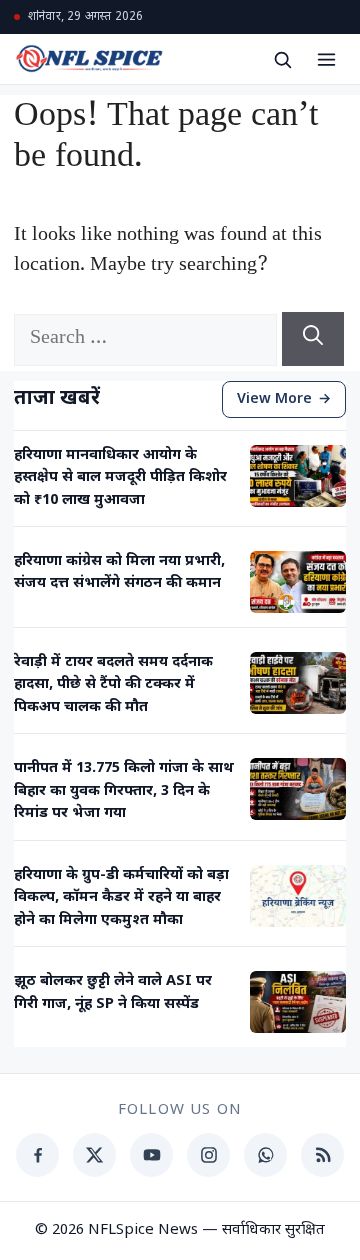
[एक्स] (94, 1155)
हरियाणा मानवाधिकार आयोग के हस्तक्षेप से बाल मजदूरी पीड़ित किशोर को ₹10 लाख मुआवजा (120, 478)
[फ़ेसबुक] (37, 1155)
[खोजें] (282, 59)
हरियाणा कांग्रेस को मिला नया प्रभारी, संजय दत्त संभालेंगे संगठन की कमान (119, 572)
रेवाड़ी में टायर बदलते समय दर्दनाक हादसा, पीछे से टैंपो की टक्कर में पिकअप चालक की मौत (113, 685)
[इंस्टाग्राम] (208, 1155)
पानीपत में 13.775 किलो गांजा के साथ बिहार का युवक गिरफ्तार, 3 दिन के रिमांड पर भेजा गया (124, 791)
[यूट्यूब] (151, 1155)
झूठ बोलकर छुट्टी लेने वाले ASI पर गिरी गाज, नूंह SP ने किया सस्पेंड (113, 992)
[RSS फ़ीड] (322, 1155)
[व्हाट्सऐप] (265, 1155)
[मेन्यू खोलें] (326, 59)
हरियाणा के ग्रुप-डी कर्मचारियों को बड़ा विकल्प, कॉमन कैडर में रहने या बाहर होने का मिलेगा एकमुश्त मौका (121, 898)
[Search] (313, 339)
